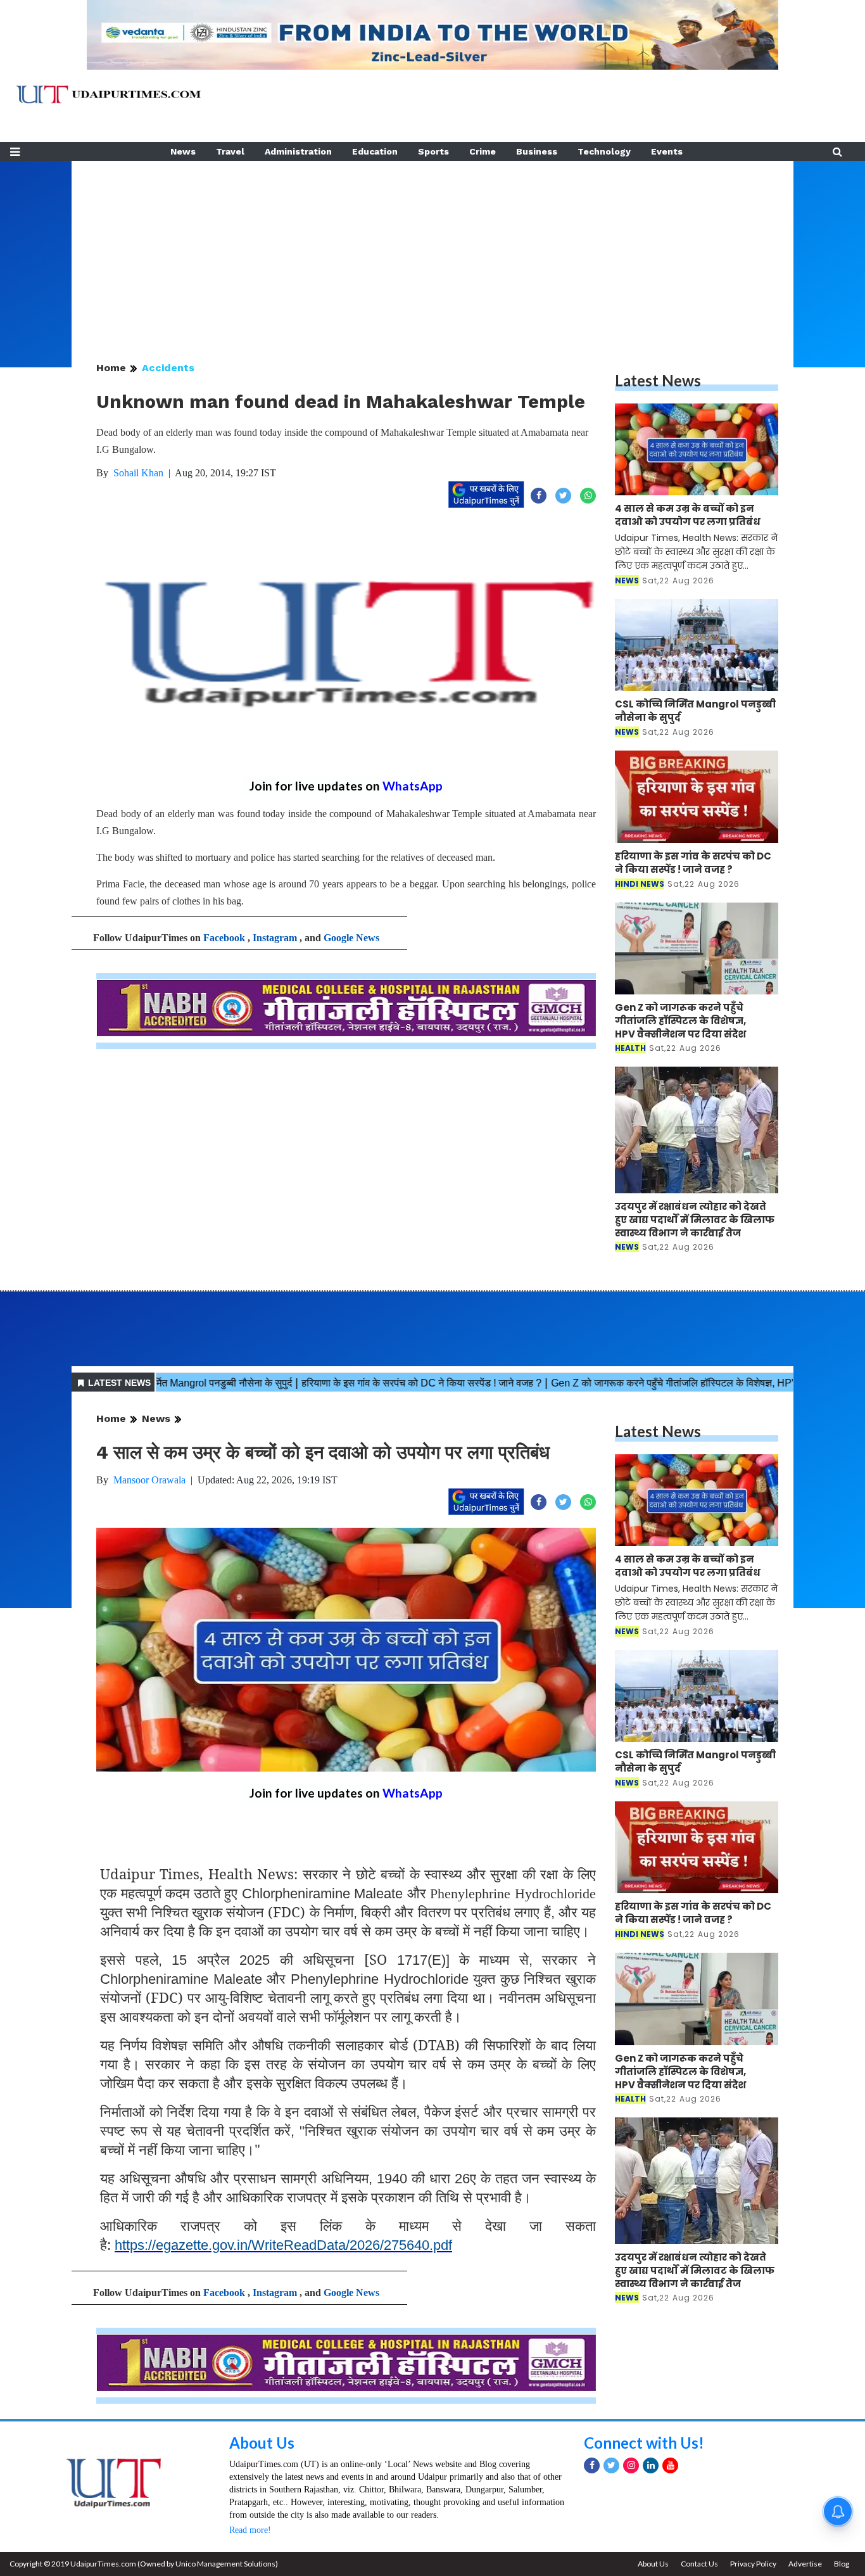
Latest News (658, 380)
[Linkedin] (651, 2465)
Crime (483, 151)
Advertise (805, 2564)
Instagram (275, 938)
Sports (433, 151)
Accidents (168, 368)
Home (111, 368)
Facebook (224, 938)
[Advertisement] (432, 250)
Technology (604, 151)
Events (667, 151)
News (183, 151)
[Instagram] (631, 2465)
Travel (230, 151)
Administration (298, 151)
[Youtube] (670, 2465)
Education (375, 151)
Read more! (250, 2530)
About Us (262, 2443)
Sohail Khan (138, 473)
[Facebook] (592, 2465)
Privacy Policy (753, 2564)
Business (537, 151)
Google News (351, 938)
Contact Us (699, 2564)
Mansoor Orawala (149, 1480)
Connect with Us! (644, 2443)
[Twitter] (611, 2465)
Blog (842, 2564)
